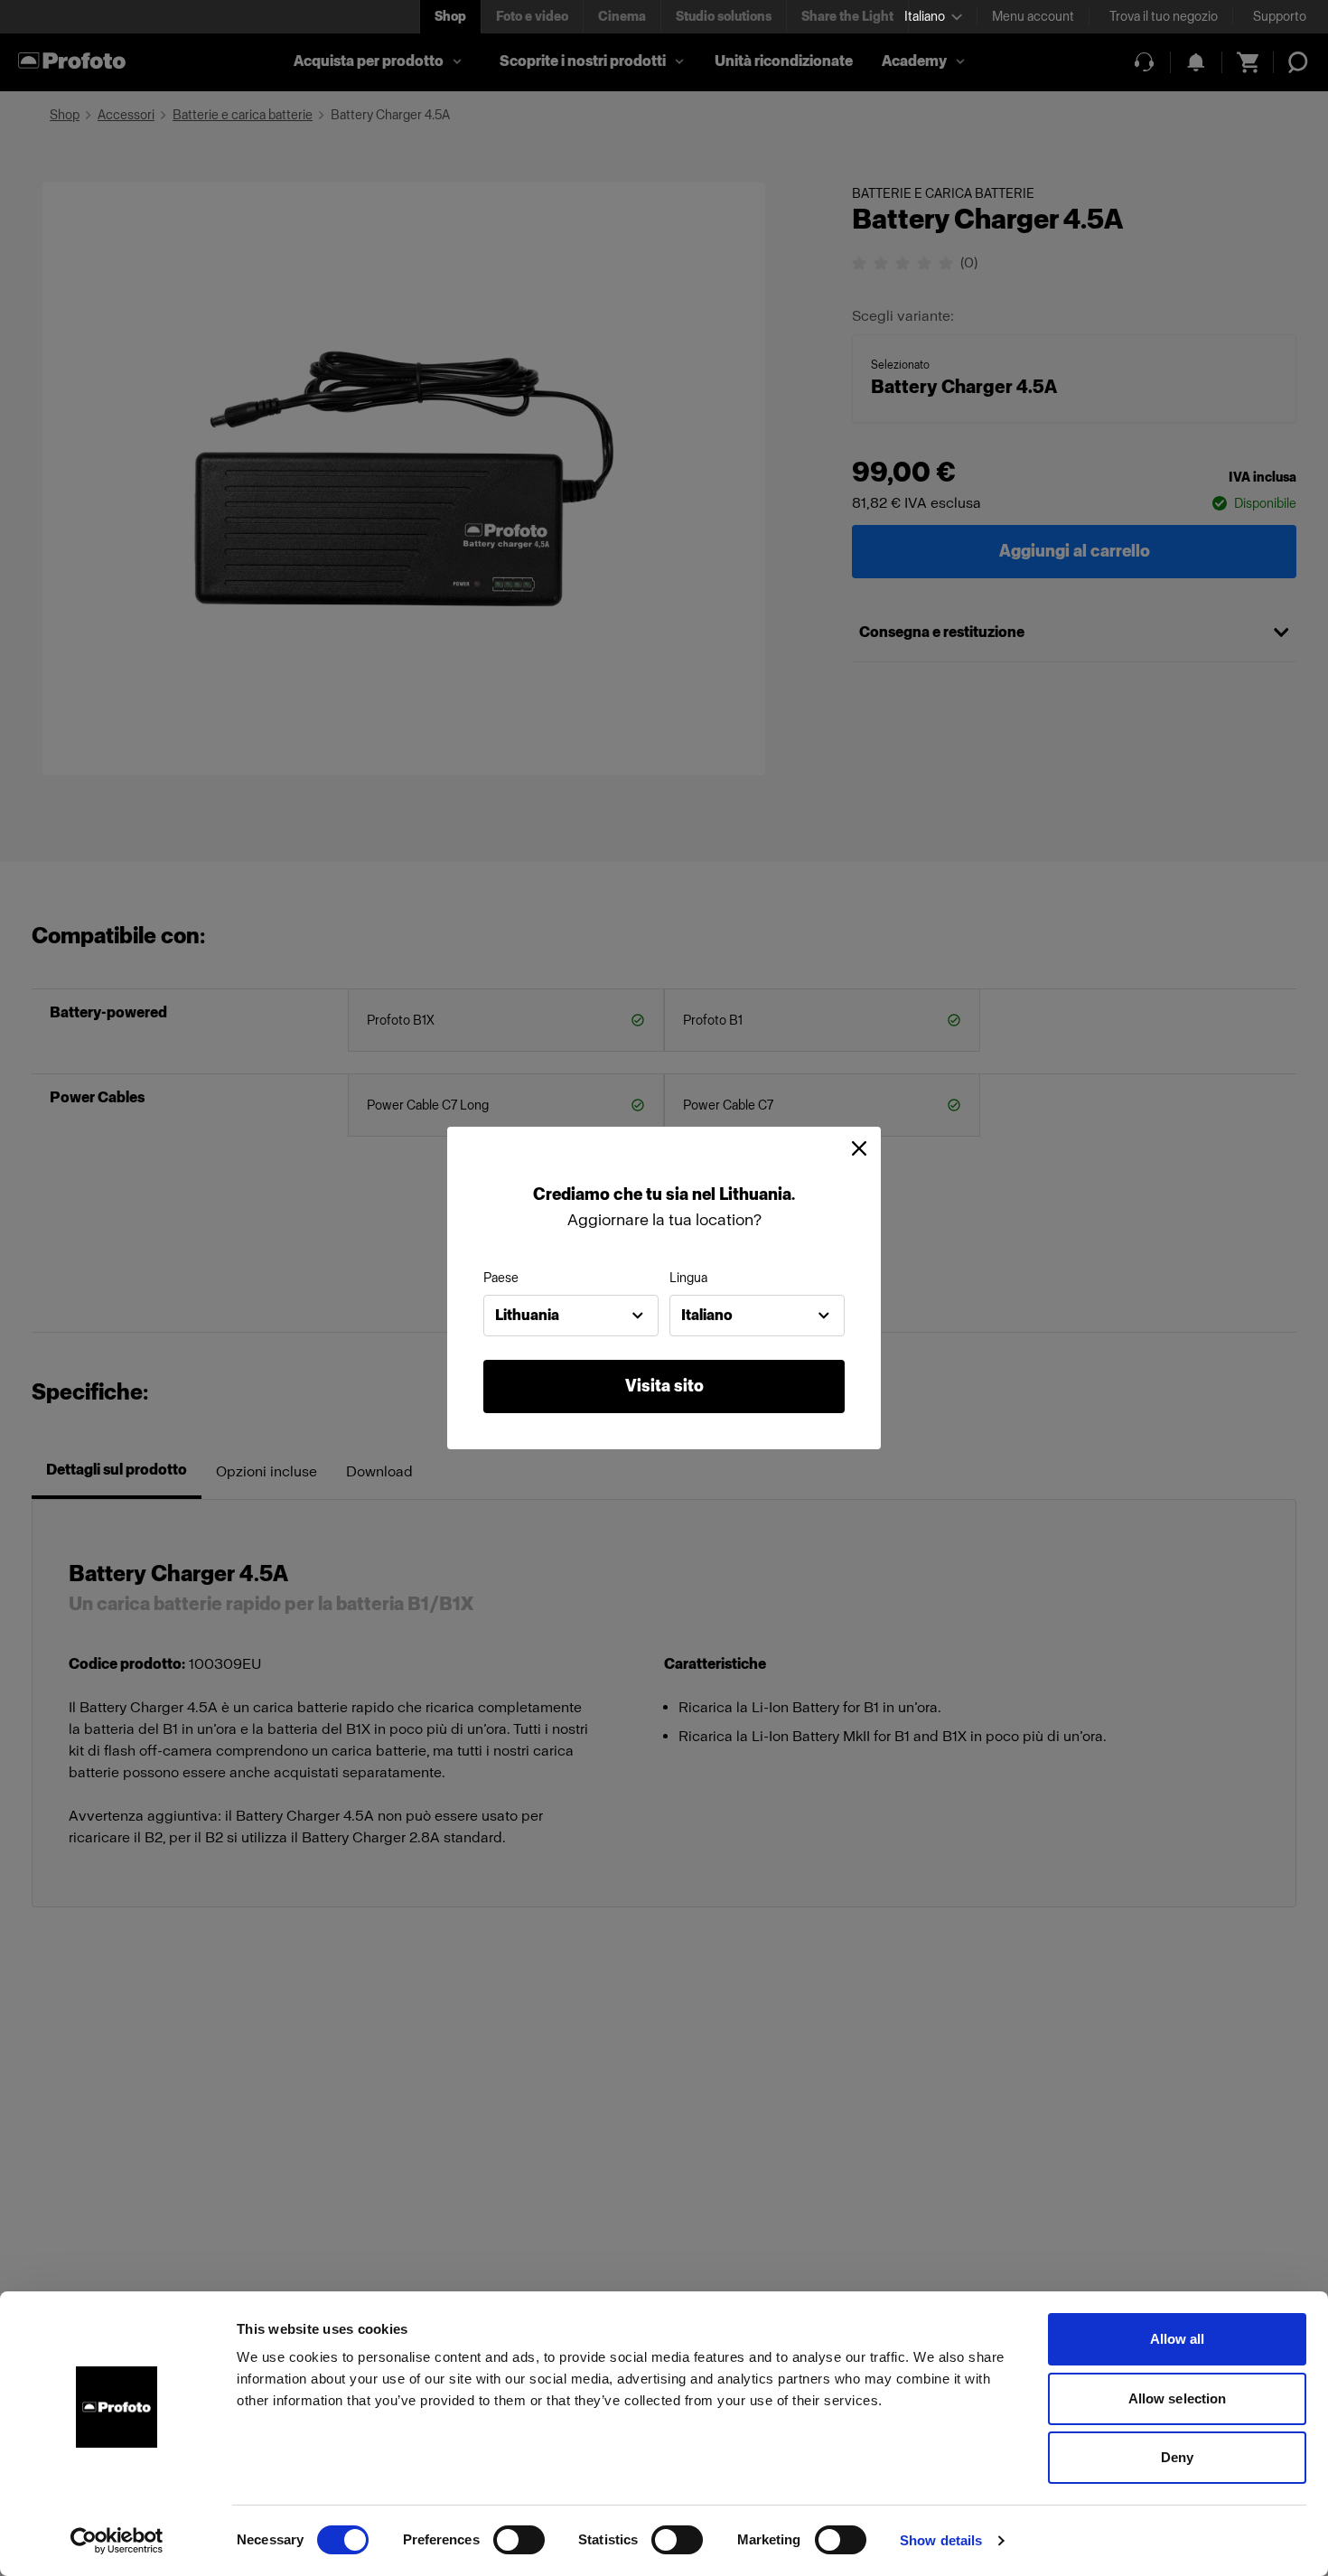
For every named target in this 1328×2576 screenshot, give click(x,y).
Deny (1177, 2457)
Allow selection (1178, 2398)
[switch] (519, 2540)
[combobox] (571, 1316)
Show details (941, 2540)
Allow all (1178, 2339)
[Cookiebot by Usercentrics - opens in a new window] (117, 2541)
